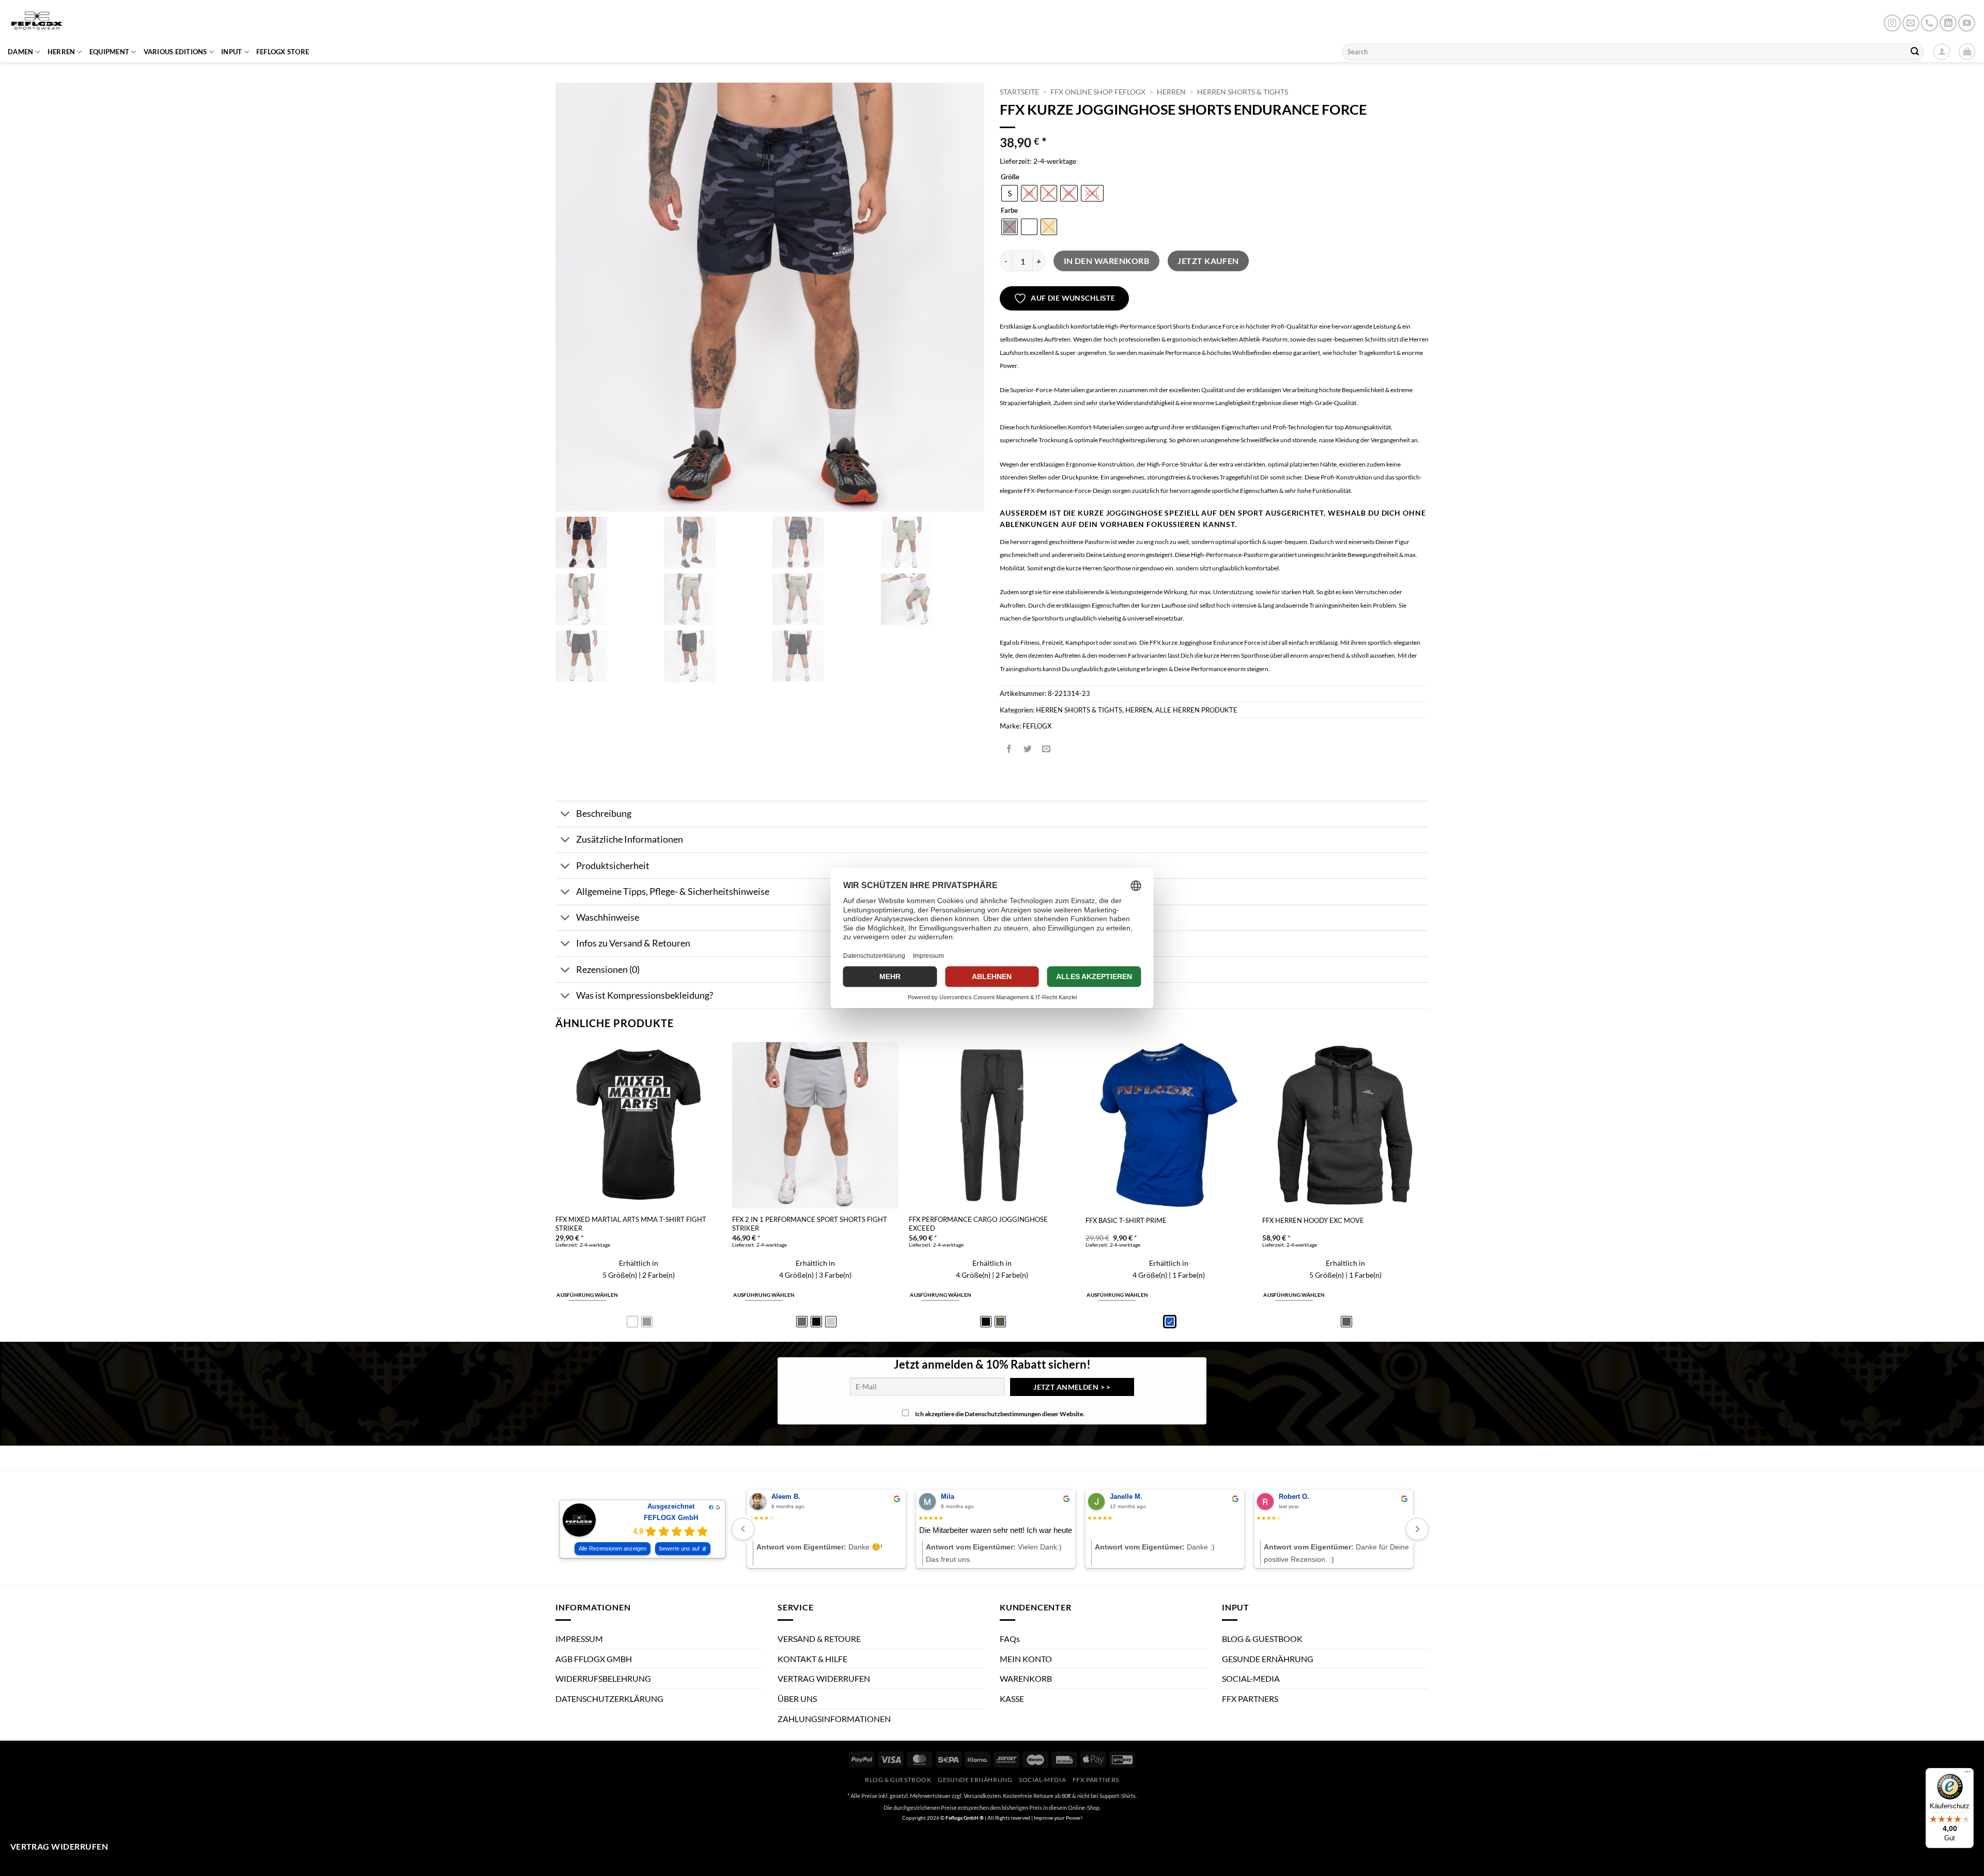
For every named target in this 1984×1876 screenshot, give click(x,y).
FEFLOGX (1037, 726)
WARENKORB (1026, 1678)
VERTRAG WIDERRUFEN (824, 1678)
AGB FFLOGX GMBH (594, 1658)
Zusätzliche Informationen (630, 839)
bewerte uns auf (679, 1548)
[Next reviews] (1417, 1529)
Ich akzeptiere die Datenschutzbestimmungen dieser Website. (1000, 1414)
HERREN (61, 52)
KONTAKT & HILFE (812, 1658)
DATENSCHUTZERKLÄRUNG (609, 1699)
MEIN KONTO (1026, 1658)
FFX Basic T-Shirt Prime (1126, 1220)
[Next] (1428, 1191)
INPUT (231, 52)
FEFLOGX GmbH (671, 1518)
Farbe (1009, 211)
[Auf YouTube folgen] (1967, 23)
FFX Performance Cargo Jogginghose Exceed (978, 1224)
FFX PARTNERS (1250, 1699)
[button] (1967, 52)
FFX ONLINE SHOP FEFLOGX (1098, 92)
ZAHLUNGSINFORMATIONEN (834, 1718)
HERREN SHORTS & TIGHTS (1243, 92)
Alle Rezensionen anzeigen (613, 1548)
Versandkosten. (983, 1796)
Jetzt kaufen (1208, 261)
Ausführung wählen (587, 1295)
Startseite (1019, 92)
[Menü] (1967, 1774)
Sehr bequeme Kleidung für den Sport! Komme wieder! (1211, 1531)
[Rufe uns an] (1929, 23)
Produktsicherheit (613, 866)
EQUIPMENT (109, 52)
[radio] (1010, 193)
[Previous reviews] (743, 1529)
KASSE (1012, 1699)
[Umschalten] (565, 815)
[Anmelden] (1942, 52)
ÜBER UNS (797, 1699)
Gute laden (1334, 1530)
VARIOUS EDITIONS (175, 52)
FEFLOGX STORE (283, 52)
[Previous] (556, 1191)
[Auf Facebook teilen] (1009, 749)
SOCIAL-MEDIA (1251, 1678)
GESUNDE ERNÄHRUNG (1268, 1658)
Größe (1010, 177)
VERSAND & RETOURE (819, 1639)
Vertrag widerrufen (59, 1847)
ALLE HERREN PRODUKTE (1196, 710)
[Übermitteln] (1915, 52)
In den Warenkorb (1106, 261)
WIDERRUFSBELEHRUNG (603, 1678)
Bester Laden (1001, 1530)
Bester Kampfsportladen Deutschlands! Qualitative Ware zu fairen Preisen (875, 1531)
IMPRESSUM (579, 1639)
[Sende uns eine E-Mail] (1911, 23)
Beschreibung (604, 813)
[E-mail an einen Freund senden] (1047, 749)
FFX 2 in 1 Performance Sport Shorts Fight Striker (810, 1224)
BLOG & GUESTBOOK (1262, 1639)
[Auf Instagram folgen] (1892, 23)
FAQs (1010, 1639)
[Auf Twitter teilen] (1028, 749)
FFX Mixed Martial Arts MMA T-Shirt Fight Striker (631, 1224)
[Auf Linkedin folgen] (1948, 23)
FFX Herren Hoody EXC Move (1313, 1220)
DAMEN (20, 52)
